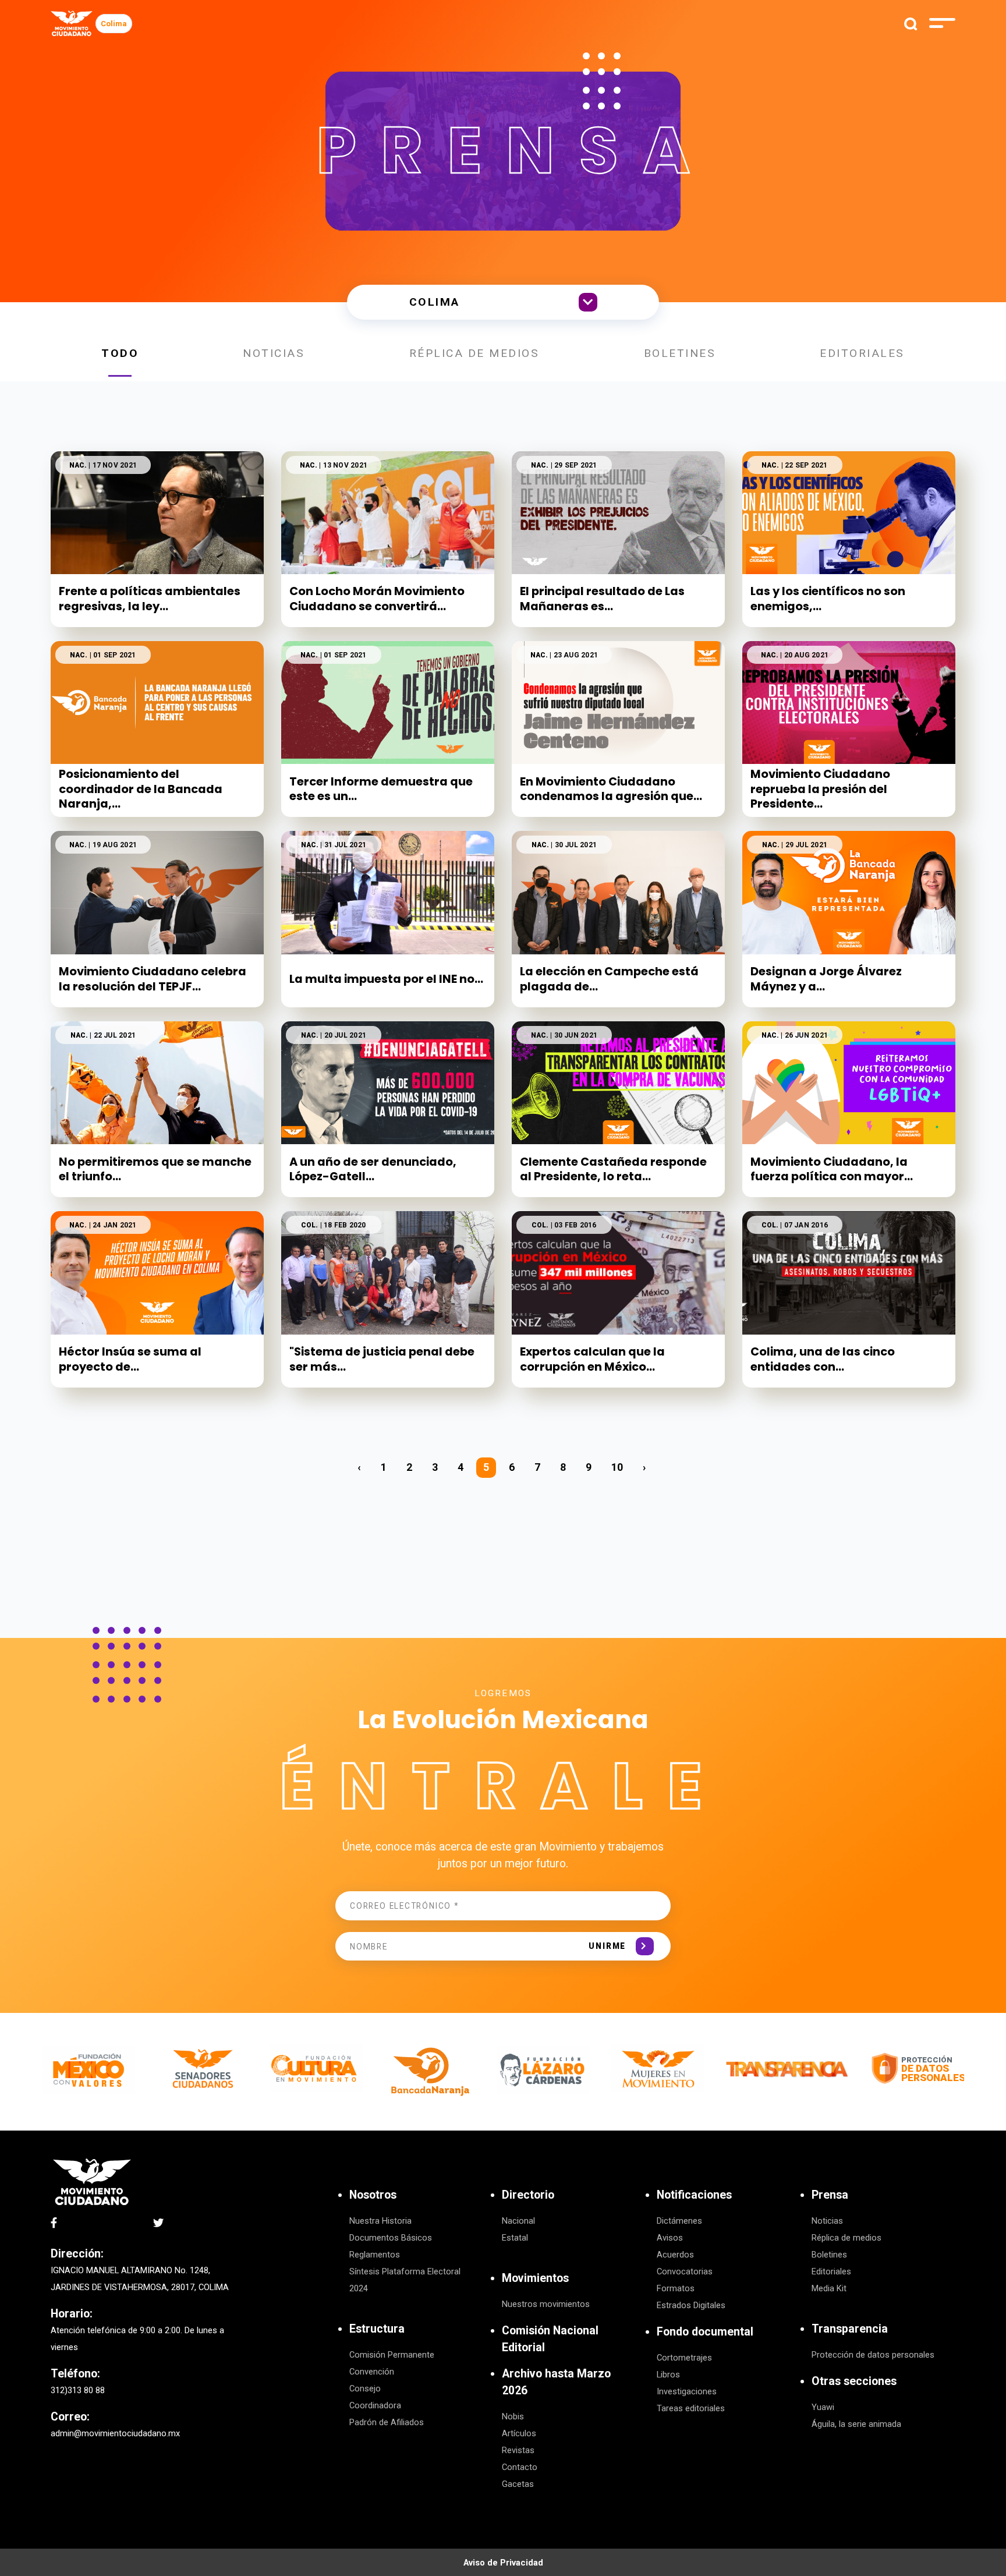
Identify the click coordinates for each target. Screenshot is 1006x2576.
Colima (114, 24)
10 (617, 1467)
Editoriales (862, 353)
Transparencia (850, 2329)
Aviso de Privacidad (503, 2563)
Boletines (680, 353)
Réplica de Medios (474, 353)
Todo (120, 353)
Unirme (607, 1946)
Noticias (274, 353)
